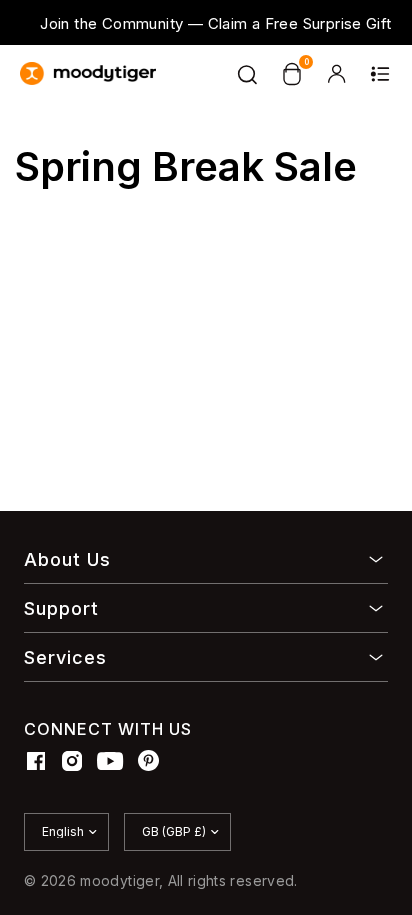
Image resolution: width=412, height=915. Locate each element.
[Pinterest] (149, 761)
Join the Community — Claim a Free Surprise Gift (215, 23)
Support (61, 608)
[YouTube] (110, 761)
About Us (67, 559)
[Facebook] (36, 761)
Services (65, 657)
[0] (292, 74)
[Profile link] (336, 74)
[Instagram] (72, 761)
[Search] (248, 74)
